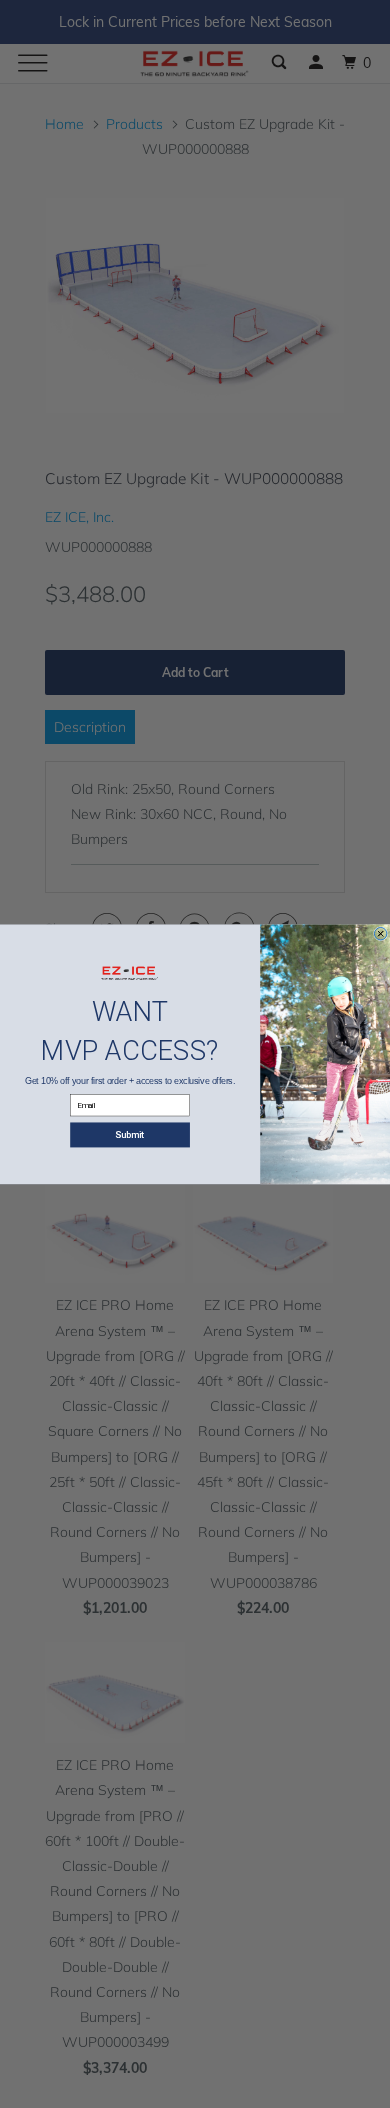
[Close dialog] (380, 933)
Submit (130, 1134)
